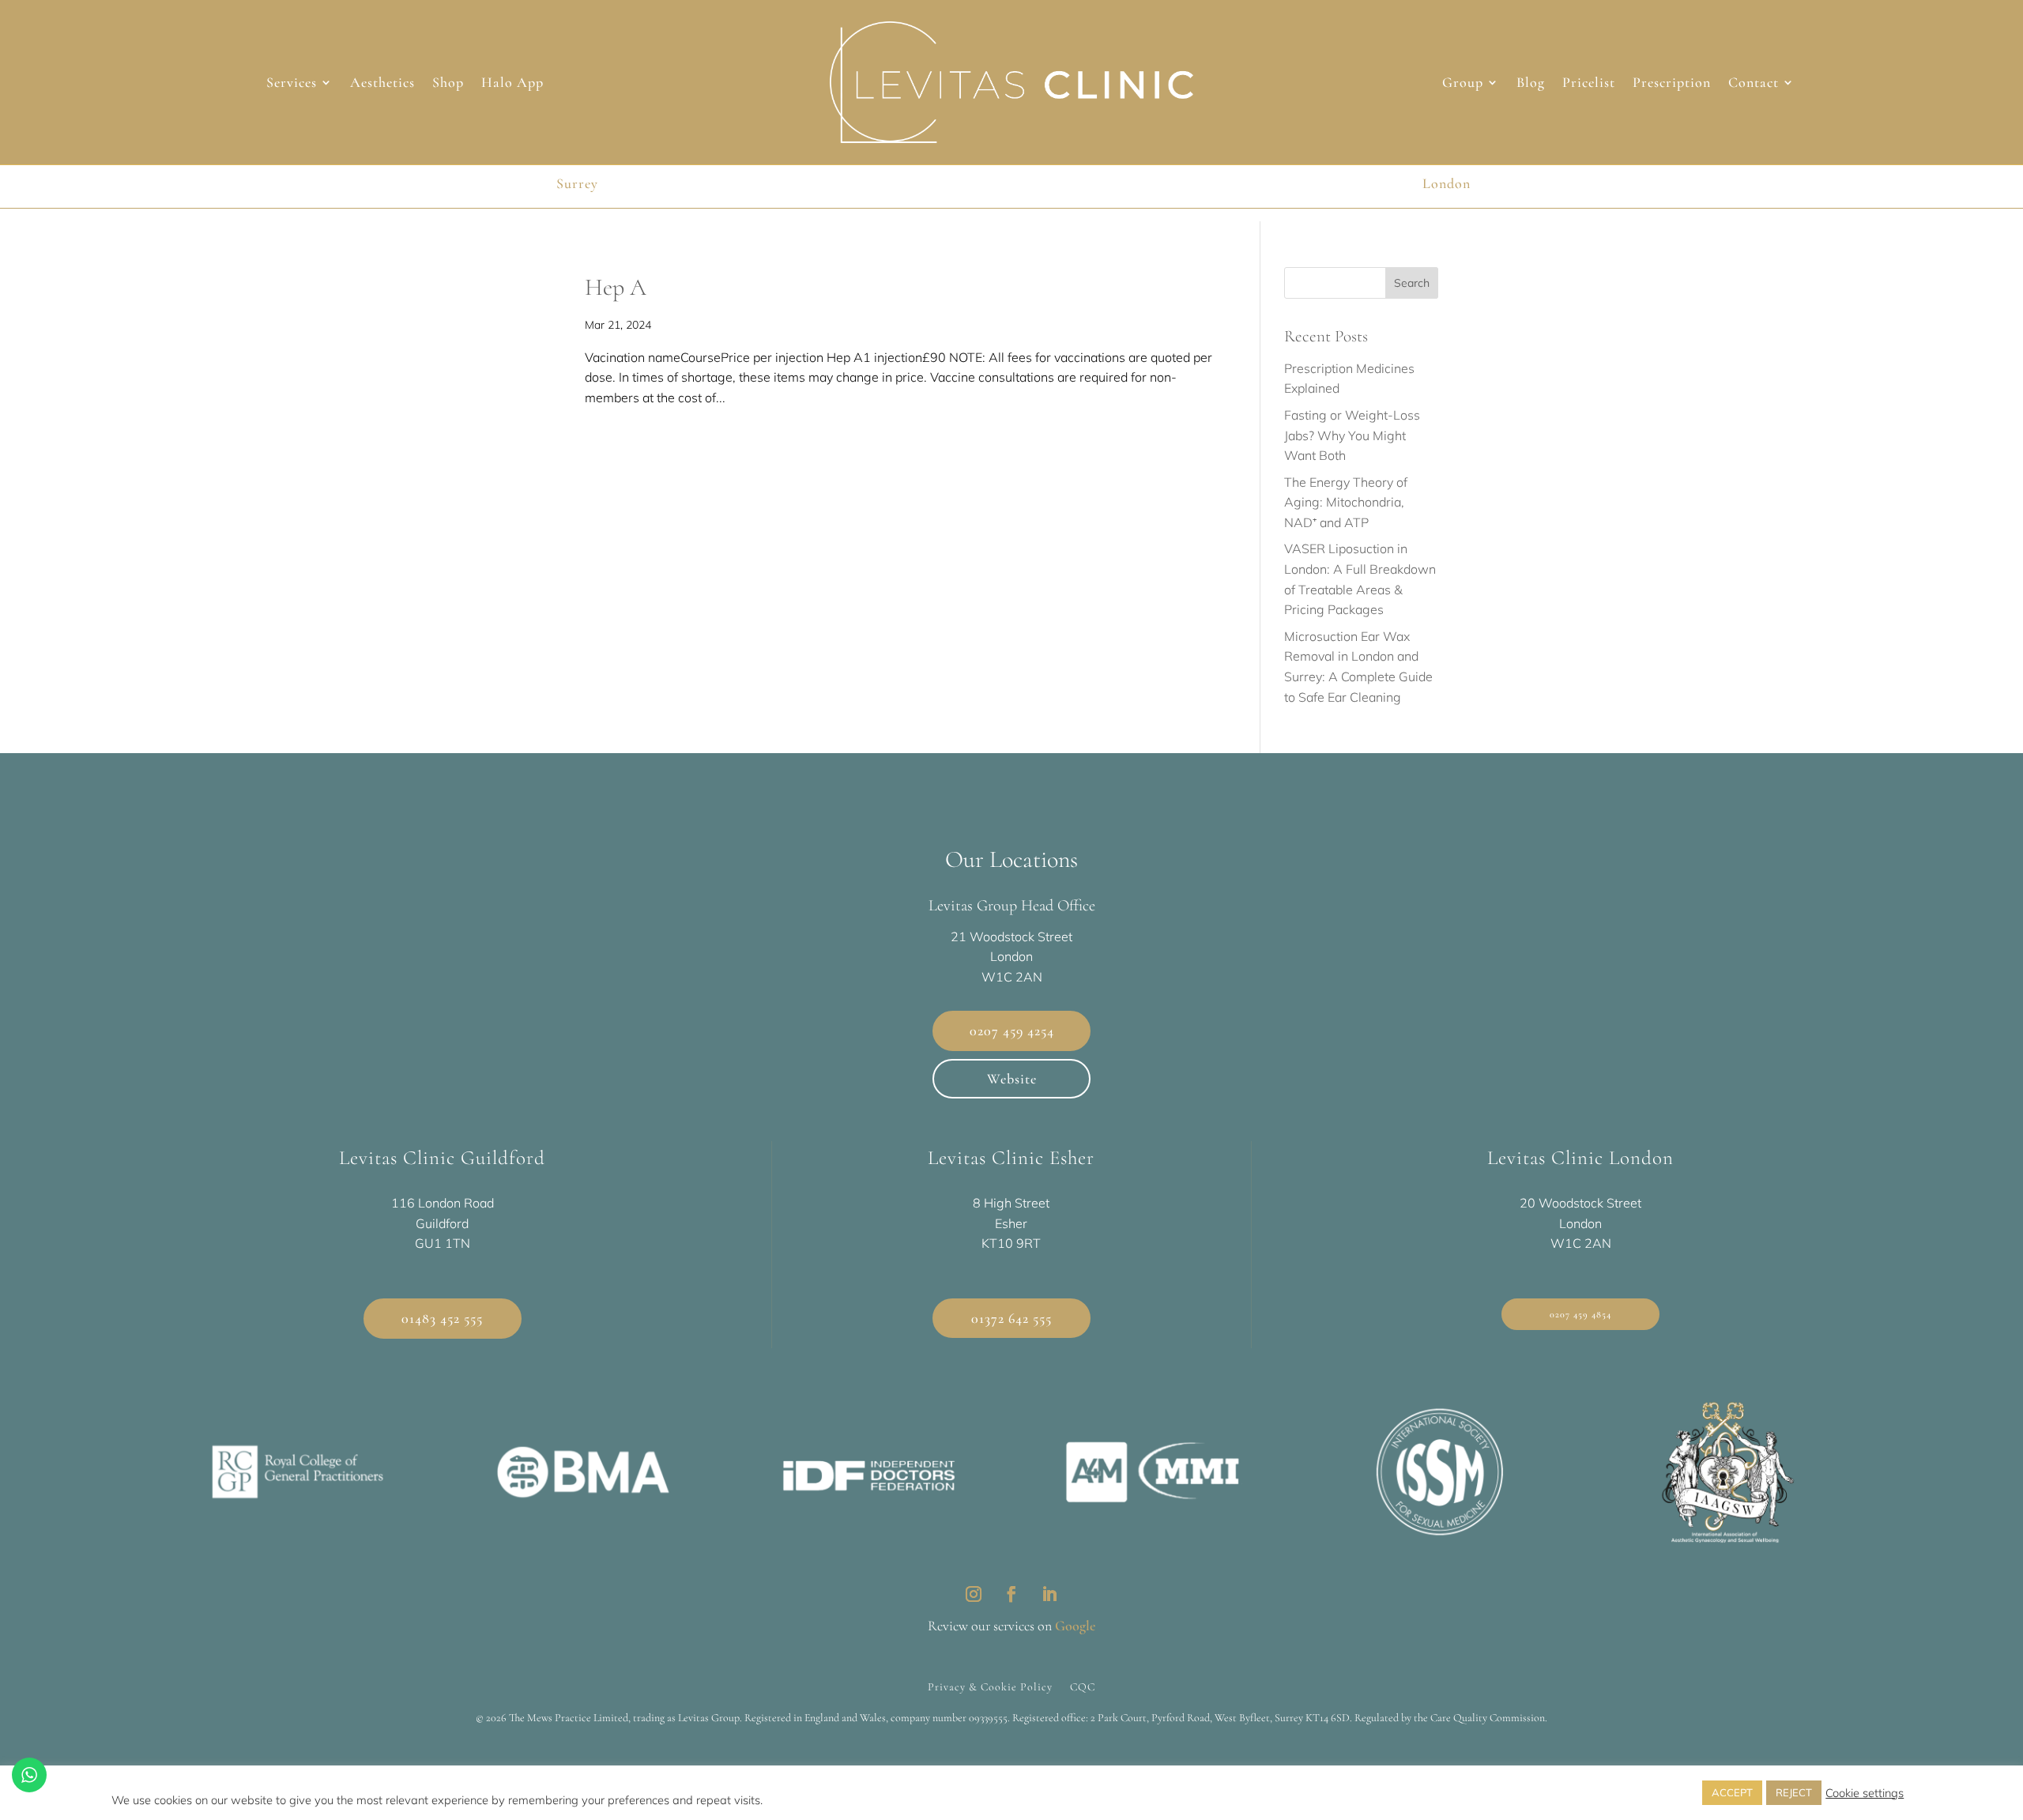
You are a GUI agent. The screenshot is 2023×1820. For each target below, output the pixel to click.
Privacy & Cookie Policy (990, 1686)
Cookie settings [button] (1865, 1793)
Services (292, 84)
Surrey (577, 183)
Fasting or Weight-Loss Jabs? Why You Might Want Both (1352, 435)
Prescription (1672, 84)
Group (1463, 84)
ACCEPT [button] (1732, 1792)
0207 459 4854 (1580, 1314)
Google (1075, 1626)
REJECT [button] (1794, 1792)
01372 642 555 (1011, 1318)
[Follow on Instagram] (974, 1594)
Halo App (512, 84)
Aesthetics (382, 84)
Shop (448, 84)
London (1447, 183)
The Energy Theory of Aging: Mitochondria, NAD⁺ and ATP (1346, 502)
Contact (1754, 84)
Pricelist (1589, 84)
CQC (1083, 1686)
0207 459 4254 (1012, 1031)
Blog (1531, 84)
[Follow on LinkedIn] (1049, 1594)
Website (1012, 1079)
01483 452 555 (442, 1318)
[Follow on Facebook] (1011, 1594)
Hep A (616, 287)
